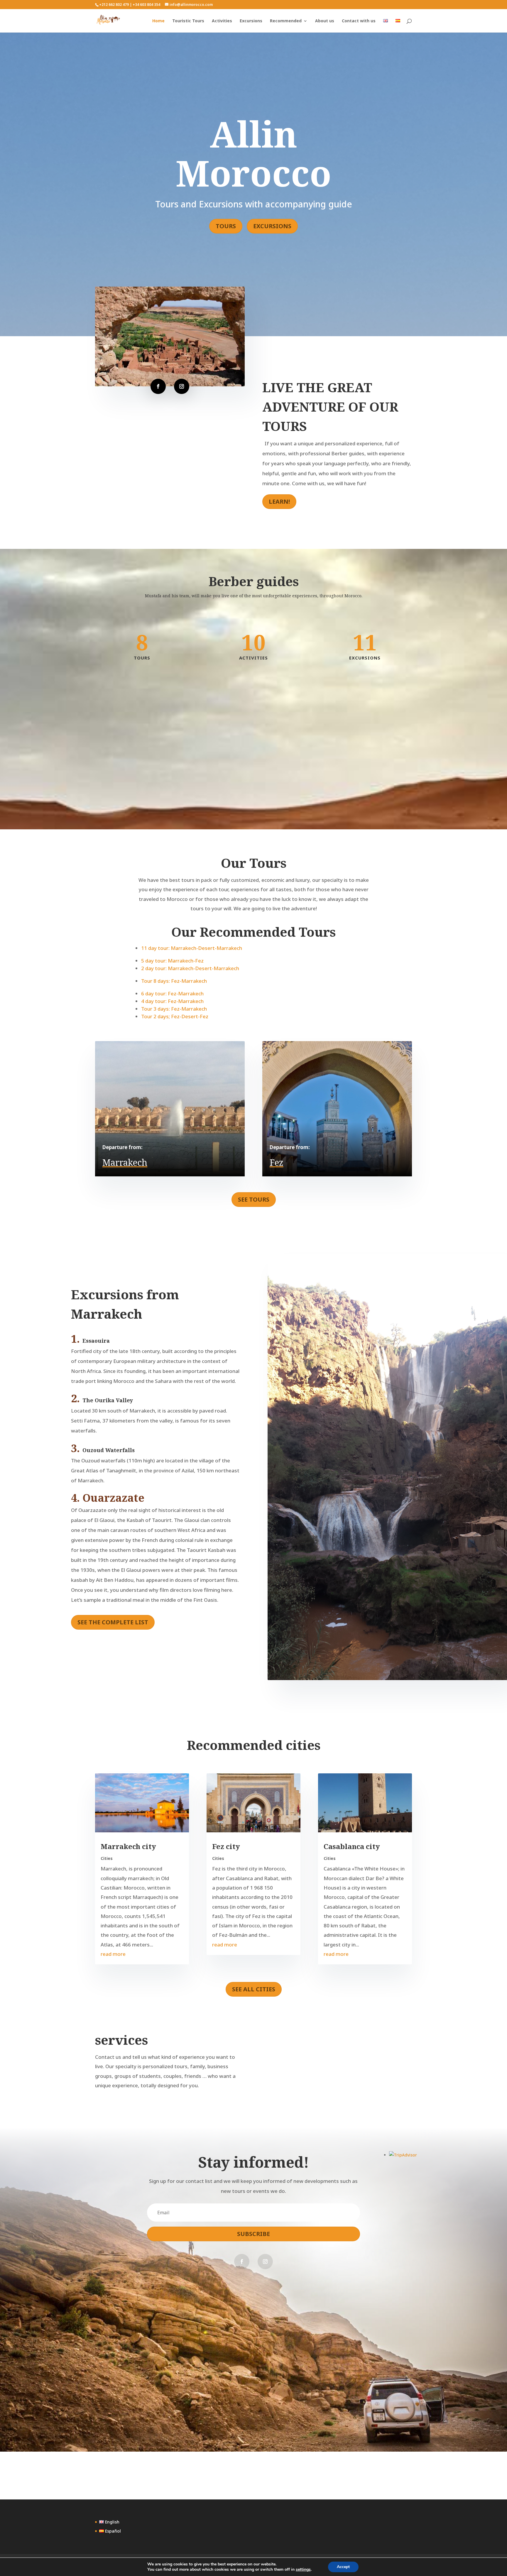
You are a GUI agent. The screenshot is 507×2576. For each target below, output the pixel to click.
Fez (277, 1162)
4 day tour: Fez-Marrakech (172, 1001)
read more (113, 1954)
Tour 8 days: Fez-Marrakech (174, 981)
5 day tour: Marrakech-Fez (172, 961)
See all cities (254, 1989)
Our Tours (254, 863)
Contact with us (359, 21)
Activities (222, 21)
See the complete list (113, 1622)
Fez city (226, 1846)
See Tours (254, 1199)
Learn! (279, 502)
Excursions (251, 21)
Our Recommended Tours (253, 932)
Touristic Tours (188, 21)
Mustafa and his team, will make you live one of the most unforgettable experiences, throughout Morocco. (254, 596)
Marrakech (125, 1162)
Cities (107, 1858)
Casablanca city (352, 1846)
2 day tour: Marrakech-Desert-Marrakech (190, 968)
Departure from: (122, 1147)
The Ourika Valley (108, 1400)
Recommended (286, 21)
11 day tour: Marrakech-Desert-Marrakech (192, 948)
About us (325, 21)
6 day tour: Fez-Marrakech (172, 993)
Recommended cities (254, 1745)
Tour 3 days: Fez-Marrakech (174, 1009)
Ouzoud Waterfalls (109, 1450)
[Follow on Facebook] (158, 386)
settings (303, 2570)
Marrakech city (128, 1846)
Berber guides (254, 581)
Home (158, 21)
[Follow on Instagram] (182, 386)
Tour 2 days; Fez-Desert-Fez (175, 1016)
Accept (343, 2567)
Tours (226, 226)
